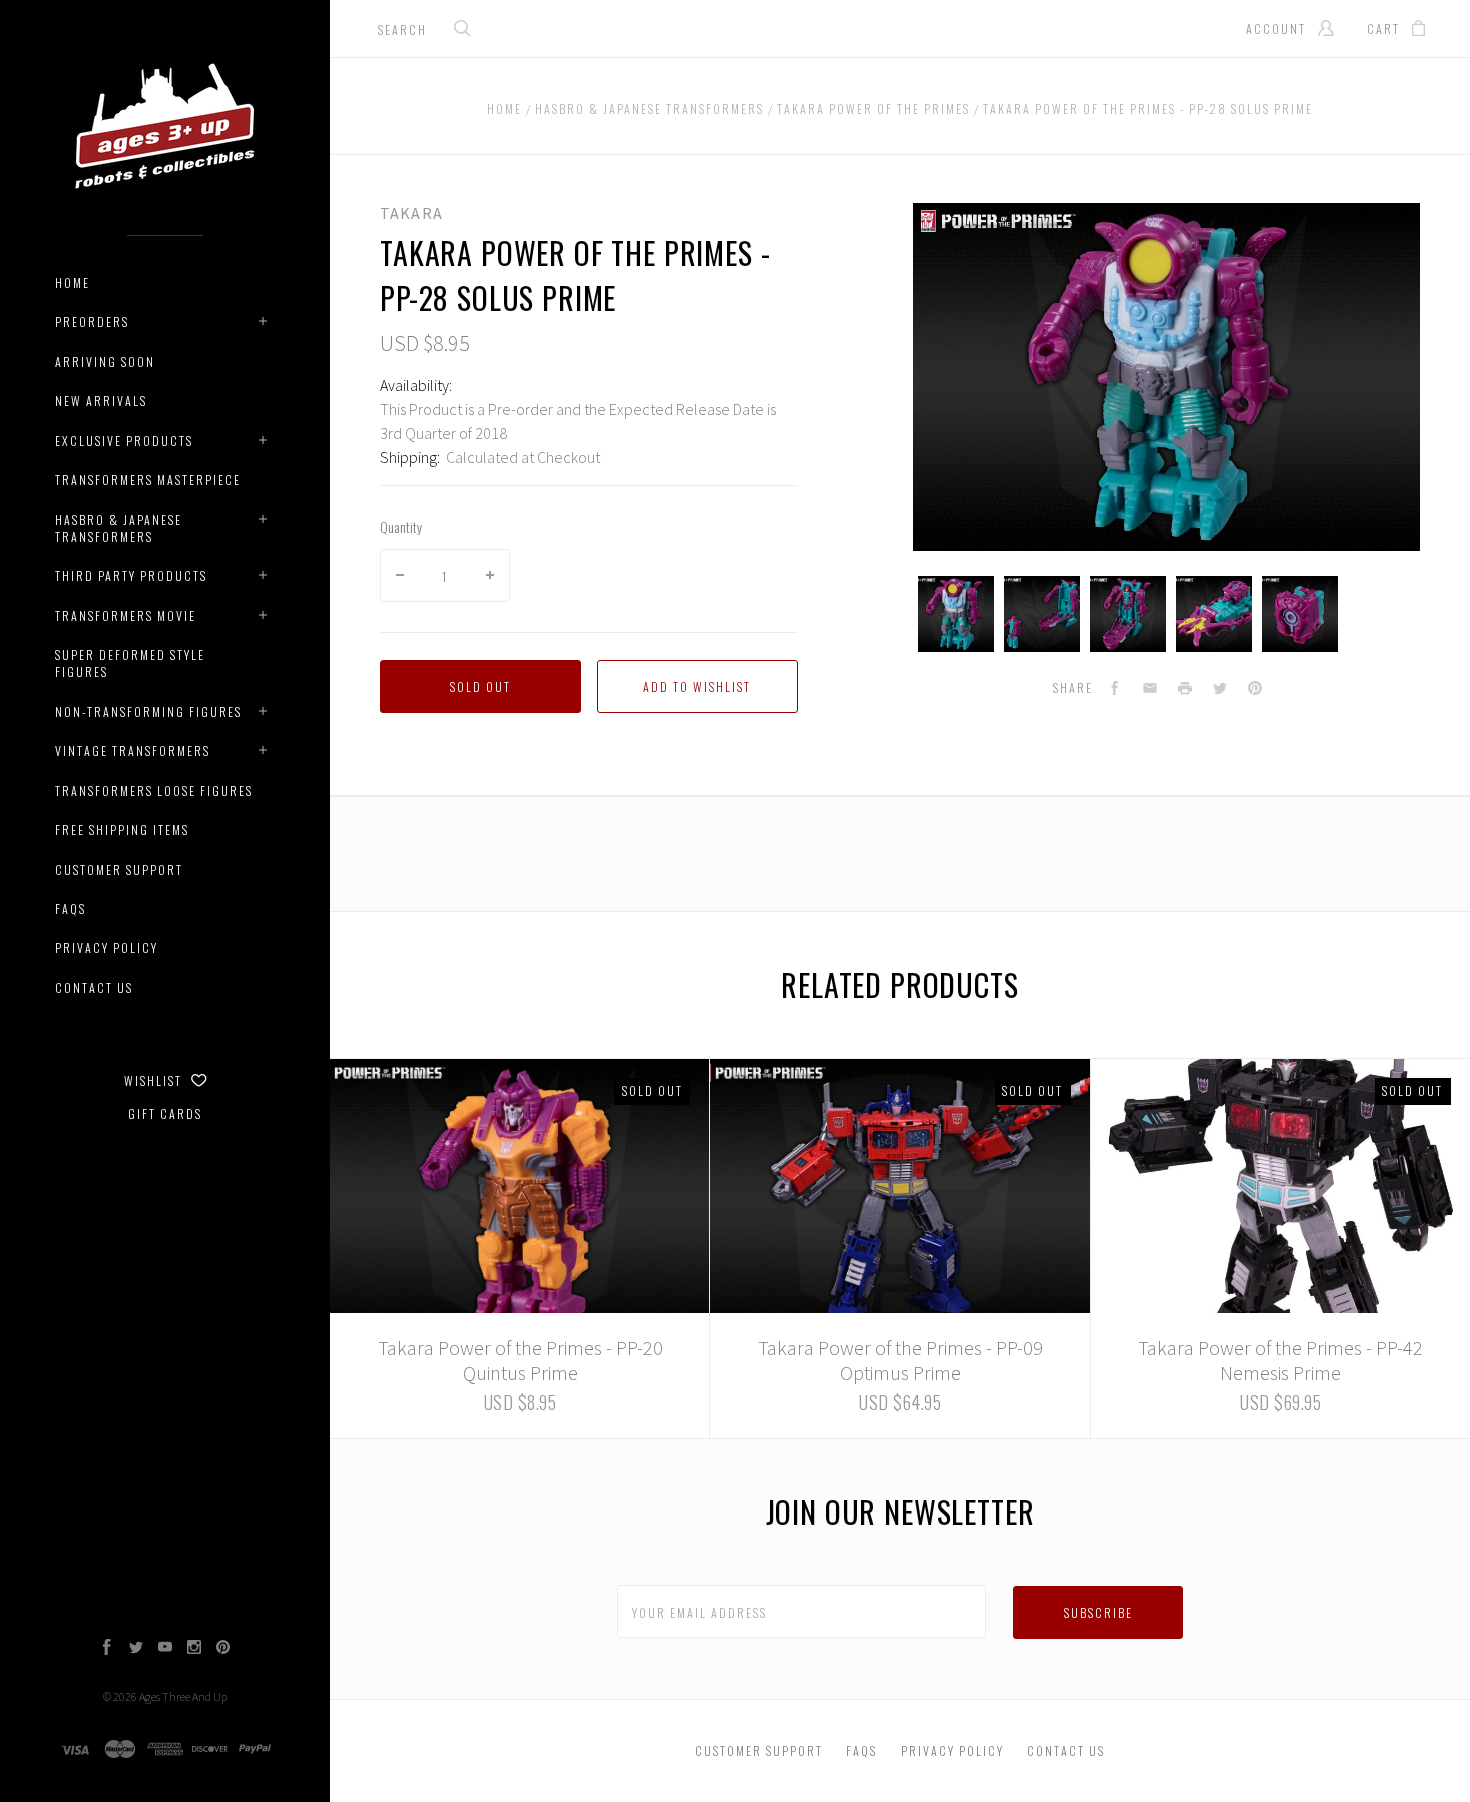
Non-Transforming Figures (148, 711)
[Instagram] (194, 1649)
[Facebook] (107, 1649)
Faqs (70, 908)
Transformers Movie (125, 615)
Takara (411, 213)
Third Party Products (131, 575)
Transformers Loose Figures (154, 790)
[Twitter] (136, 1649)
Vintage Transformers (132, 750)
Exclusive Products (124, 440)
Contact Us (94, 987)
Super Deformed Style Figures (130, 663)
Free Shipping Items (122, 829)
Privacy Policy (106, 947)
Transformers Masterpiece (148, 479)
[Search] (463, 30)
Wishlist (155, 1080)
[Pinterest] (223, 1649)
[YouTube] (165, 1649)
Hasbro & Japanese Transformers (118, 528)
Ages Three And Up (183, 1696)
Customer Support (119, 869)
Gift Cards (165, 1113)
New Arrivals (101, 400)
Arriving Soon (105, 361)
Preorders (92, 321)
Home (72, 282)
